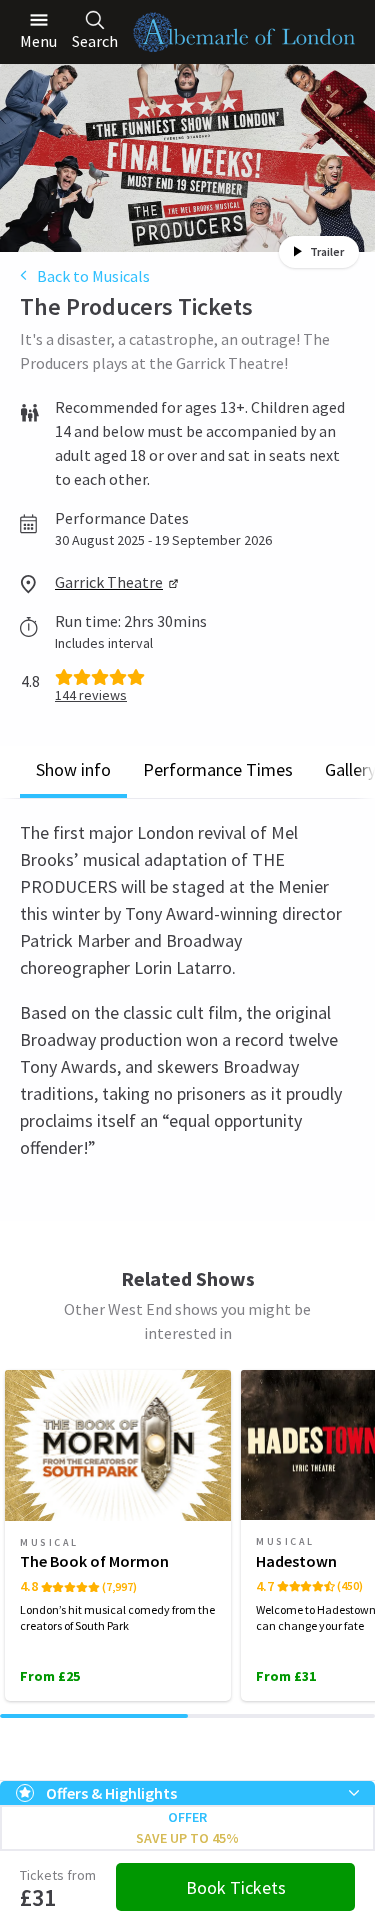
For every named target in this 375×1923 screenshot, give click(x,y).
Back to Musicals (93, 276)
